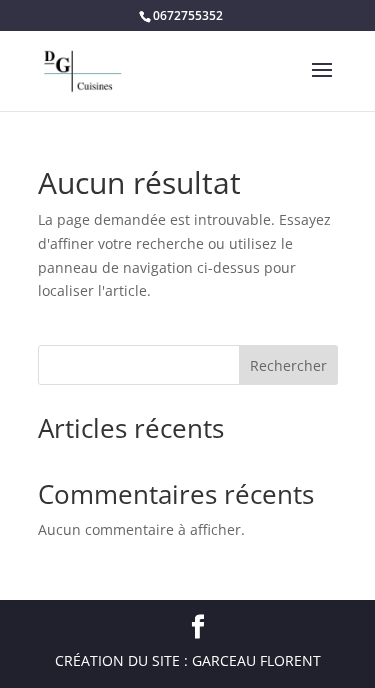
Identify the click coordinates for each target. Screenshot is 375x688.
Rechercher (288, 365)
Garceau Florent (256, 660)
